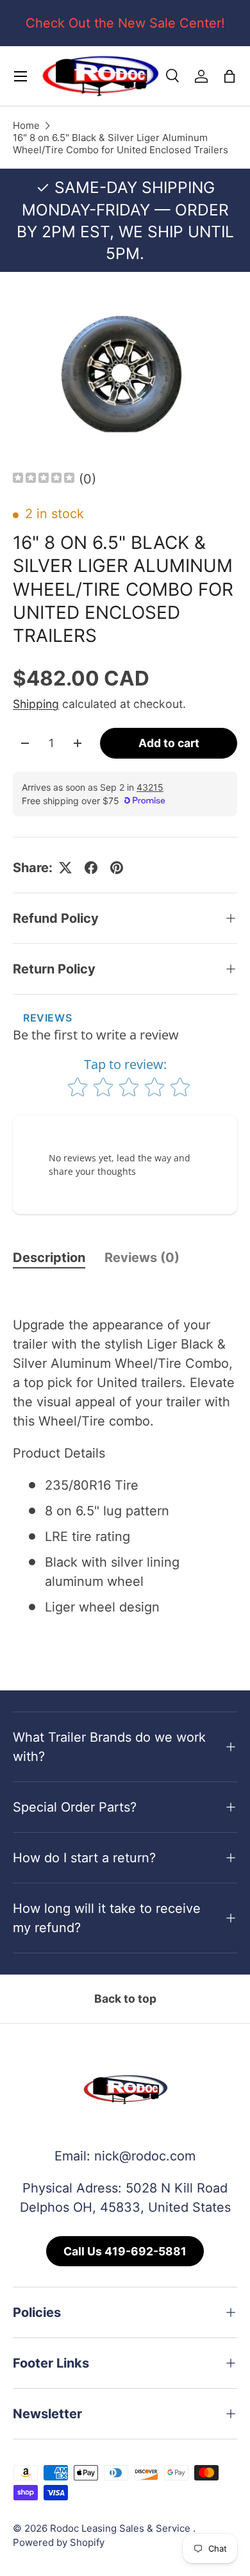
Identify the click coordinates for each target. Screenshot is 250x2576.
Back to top (125, 1999)
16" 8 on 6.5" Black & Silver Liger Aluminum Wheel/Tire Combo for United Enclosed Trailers (121, 144)
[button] (229, 76)
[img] (44, 479)
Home (26, 125)
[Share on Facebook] (91, 868)
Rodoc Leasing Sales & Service (121, 2528)
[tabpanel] (125, 1466)
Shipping (36, 704)
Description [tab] (49, 1258)
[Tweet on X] (65, 868)
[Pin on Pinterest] (117, 868)
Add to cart (169, 743)
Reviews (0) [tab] (142, 1258)
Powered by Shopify (59, 2542)
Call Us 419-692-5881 (125, 2251)
